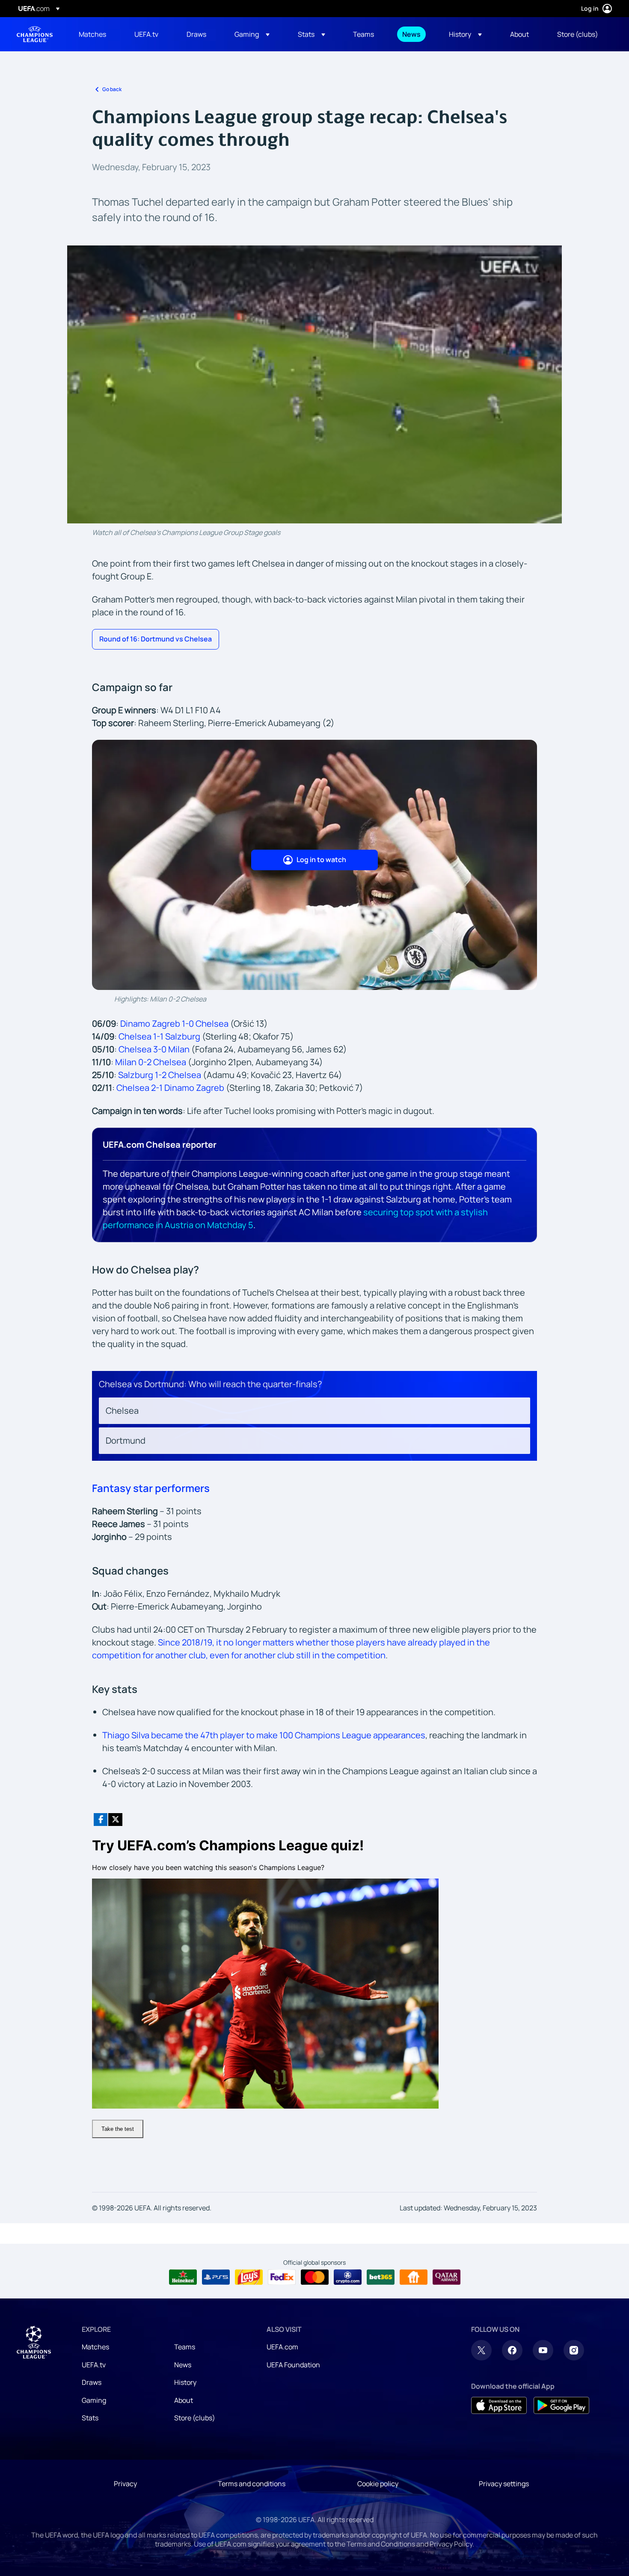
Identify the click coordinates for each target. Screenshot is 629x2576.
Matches (95, 2347)
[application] (314, 384)
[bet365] (381, 2277)
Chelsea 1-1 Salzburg (159, 1036)
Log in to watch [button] (321, 860)
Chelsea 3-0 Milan (154, 1049)
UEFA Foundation (293, 2365)
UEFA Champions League (35, 34)
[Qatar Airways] (447, 2277)
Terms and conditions (252, 2484)
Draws (92, 2382)
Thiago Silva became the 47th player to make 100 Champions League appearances (264, 1735)
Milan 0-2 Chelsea (151, 1062)
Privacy (125, 2484)
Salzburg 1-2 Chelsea (160, 1075)
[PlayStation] (216, 2277)
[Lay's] (249, 2277)
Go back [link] (112, 89)
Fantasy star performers (151, 1488)
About (184, 2400)
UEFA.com (282, 2347)
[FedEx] (282, 2277)
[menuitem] (96, 34)
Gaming (94, 2400)
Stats (90, 2418)
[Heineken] (183, 2277)
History (185, 2382)
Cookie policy (378, 2484)
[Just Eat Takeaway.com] (414, 2277)
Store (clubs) (195, 2418)
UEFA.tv (94, 2365)
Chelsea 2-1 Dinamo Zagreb (170, 1088)
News (183, 2365)
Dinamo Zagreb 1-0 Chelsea (174, 1024)
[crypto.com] (348, 2277)
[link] (92, 34)
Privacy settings (504, 2484)
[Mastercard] (315, 2277)
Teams (185, 2347)
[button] (252, 34)
